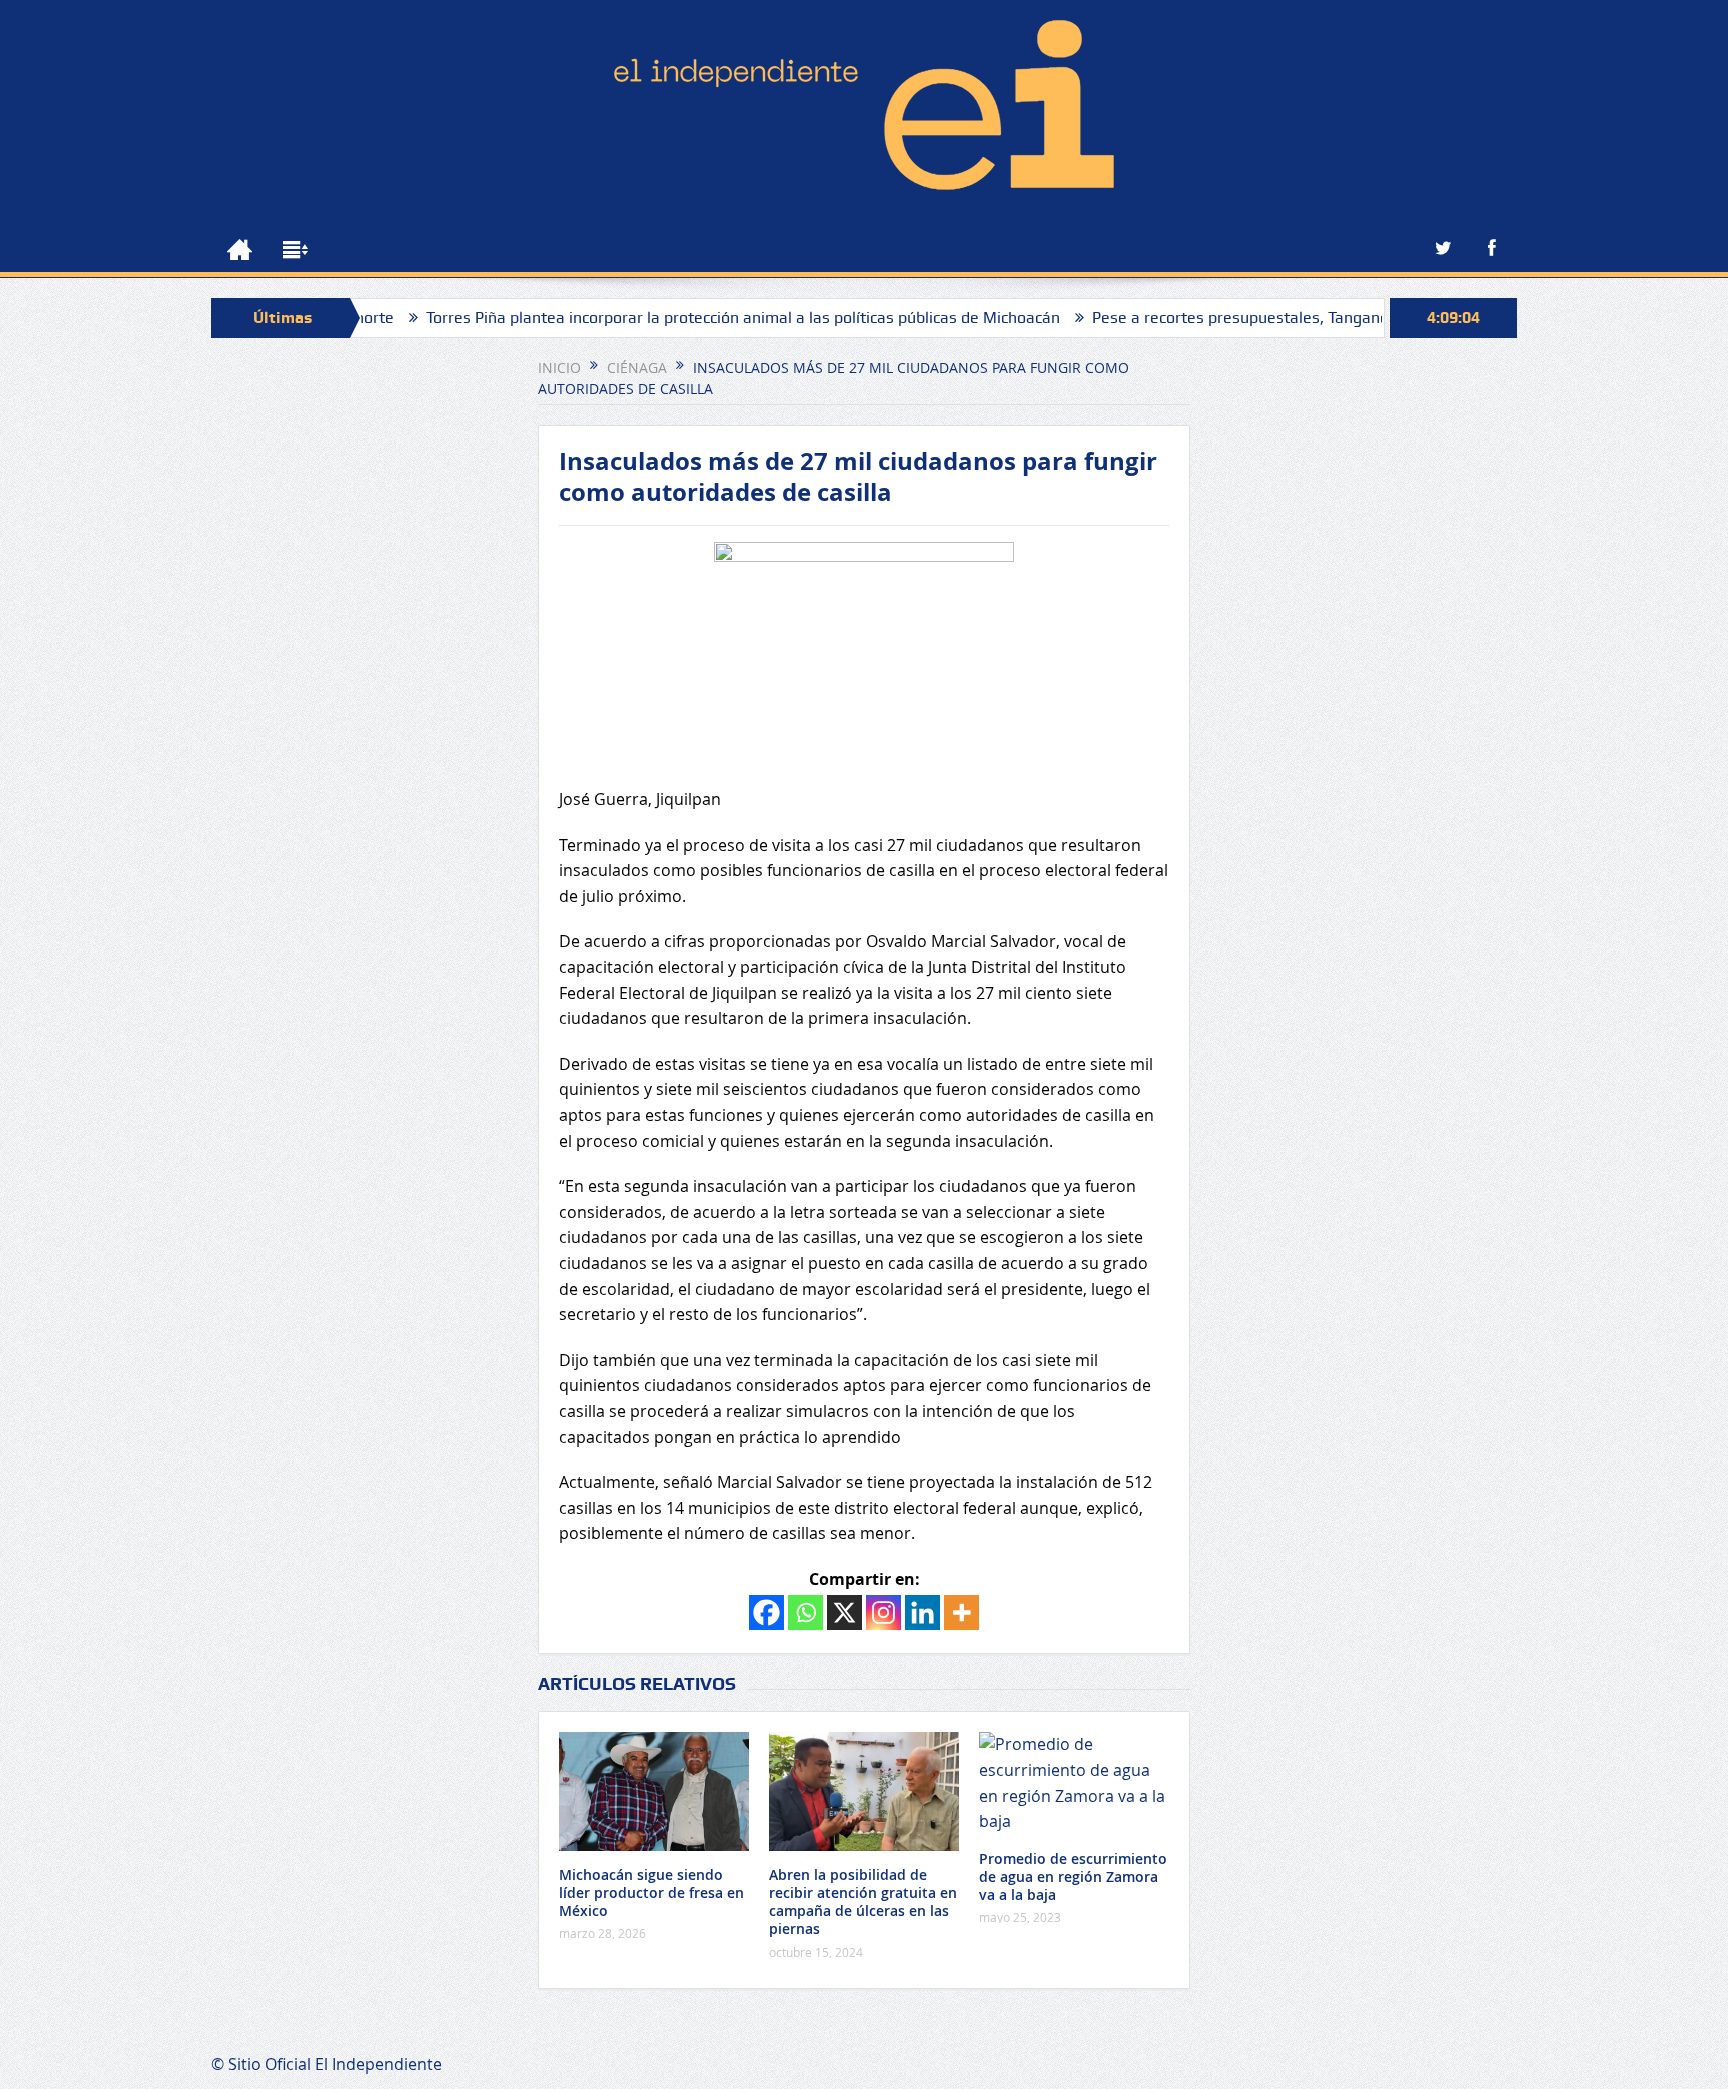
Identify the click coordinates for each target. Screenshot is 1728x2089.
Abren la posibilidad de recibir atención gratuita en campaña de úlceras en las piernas (863, 1902)
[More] (961, 1612)
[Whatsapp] (805, 1612)
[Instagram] (883, 1612)
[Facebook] (766, 1612)
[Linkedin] (922, 1612)
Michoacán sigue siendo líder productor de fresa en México (651, 1892)
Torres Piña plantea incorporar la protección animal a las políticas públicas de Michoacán (681, 317)
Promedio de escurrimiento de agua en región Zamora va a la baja (1073, 1876)
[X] (844, 1612)
